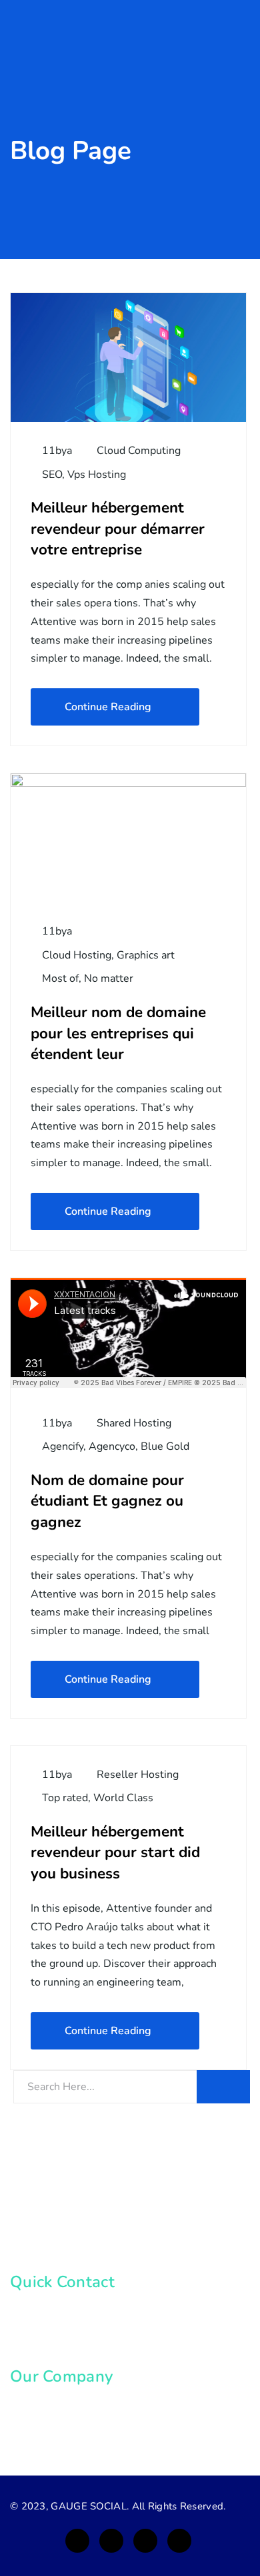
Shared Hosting (134, 1423)
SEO (52, 475)
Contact (44, 2432)
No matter (109, 978)
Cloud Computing (139, 451)
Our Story (49, 2407)
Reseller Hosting (138, 1775)
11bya (56, 451)
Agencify (63, 1446)
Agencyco (112, 1446)
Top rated (65, 1798)
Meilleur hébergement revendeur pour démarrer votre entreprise (118, 529)
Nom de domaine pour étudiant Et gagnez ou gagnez (107, 1501)
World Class (123, 1798)
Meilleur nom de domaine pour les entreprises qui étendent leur (118, 1033)
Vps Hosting (97, 475)
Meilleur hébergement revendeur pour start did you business (115, 1852)
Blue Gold (165, 1446)
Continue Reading (108, 707)
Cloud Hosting (77, 955)
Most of (60, 978)
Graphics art (146, 955)
